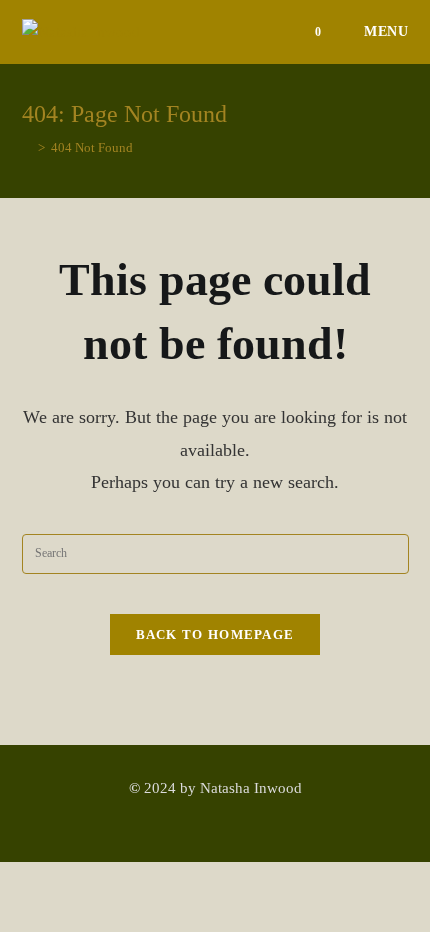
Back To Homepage (215, 634)
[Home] (27, 147)
